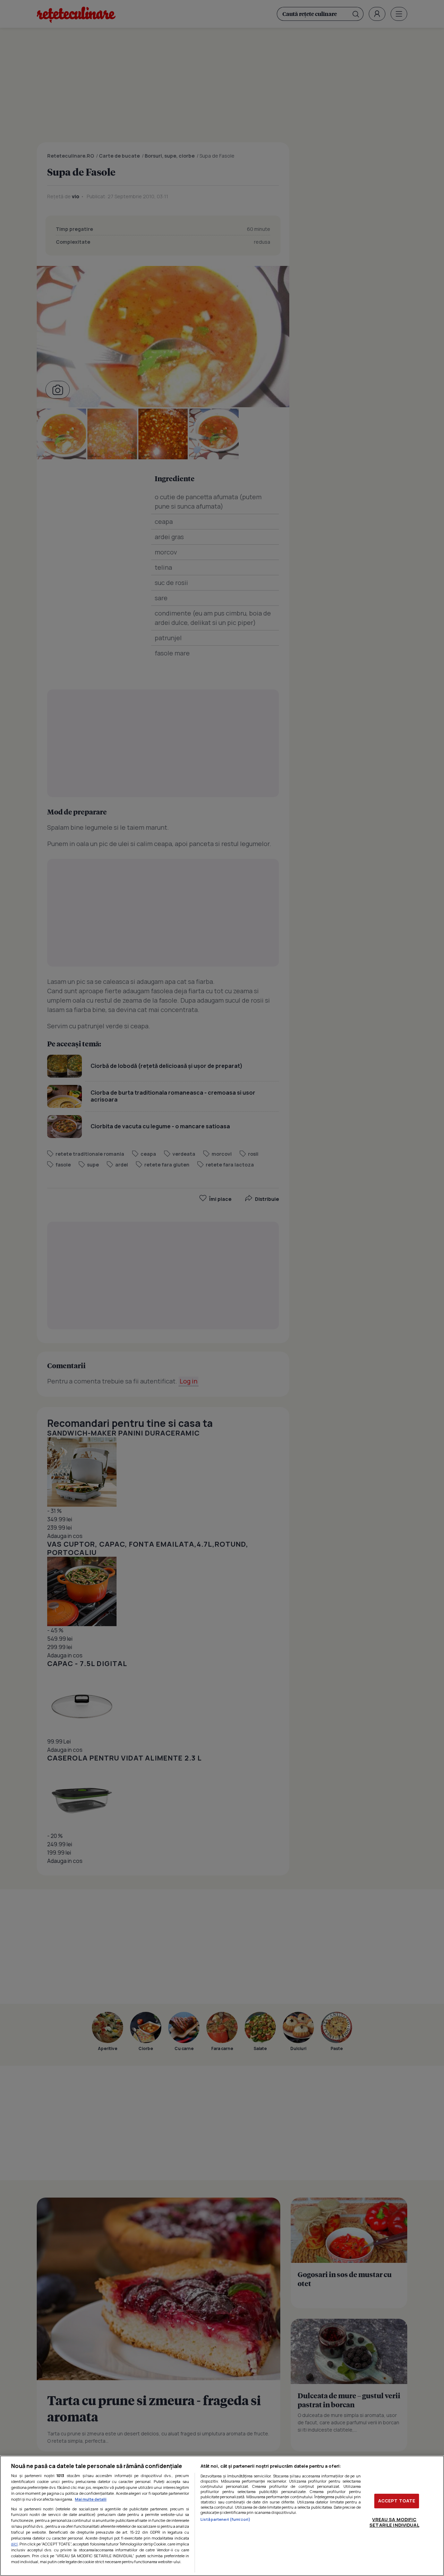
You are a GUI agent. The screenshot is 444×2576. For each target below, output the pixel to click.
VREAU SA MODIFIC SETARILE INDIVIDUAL (394, 2522)
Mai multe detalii (91, 2499)
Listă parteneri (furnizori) (225, 2519)
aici (14, 2544)
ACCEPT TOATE (397, 2501)
